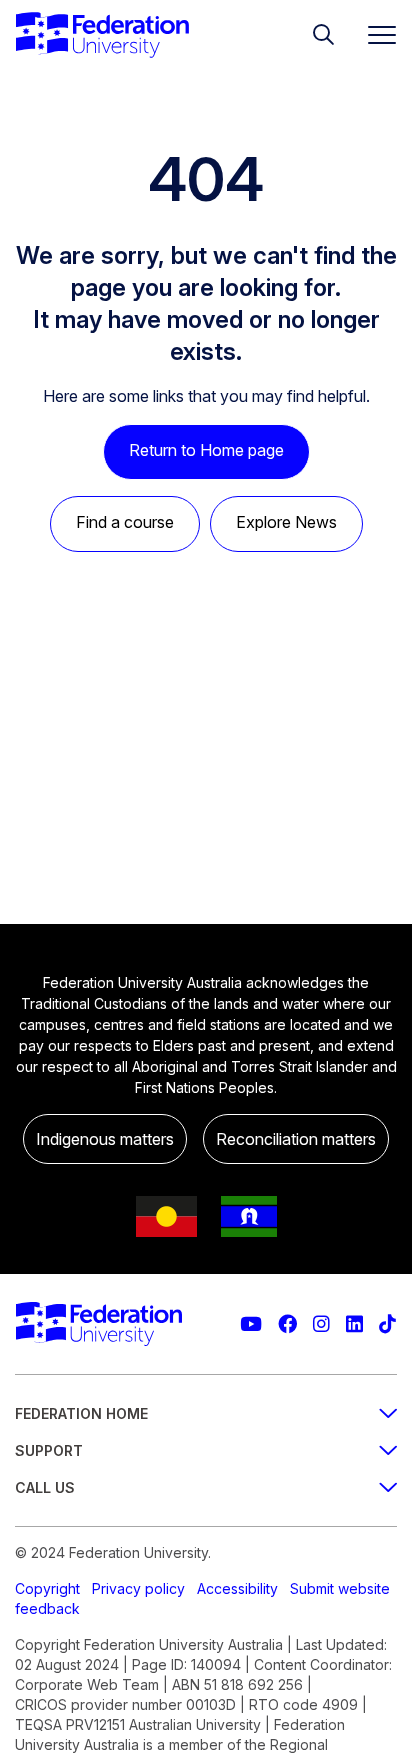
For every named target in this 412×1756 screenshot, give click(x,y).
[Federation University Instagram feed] (321, 1324)
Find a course (125, 522)
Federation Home (81, 1413)
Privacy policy (138, 1588)
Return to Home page (206, 450)
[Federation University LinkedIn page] (354, 1324)
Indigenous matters (105, 1139)
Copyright (47, 1588)
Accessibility (237, 1588)
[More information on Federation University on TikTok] (387, 1324)
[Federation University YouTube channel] (251, 1324)
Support (49, 1450)
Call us (45, 1487)
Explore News (286, 522)
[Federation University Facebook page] (287, 1324)
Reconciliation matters (296, 1139)
